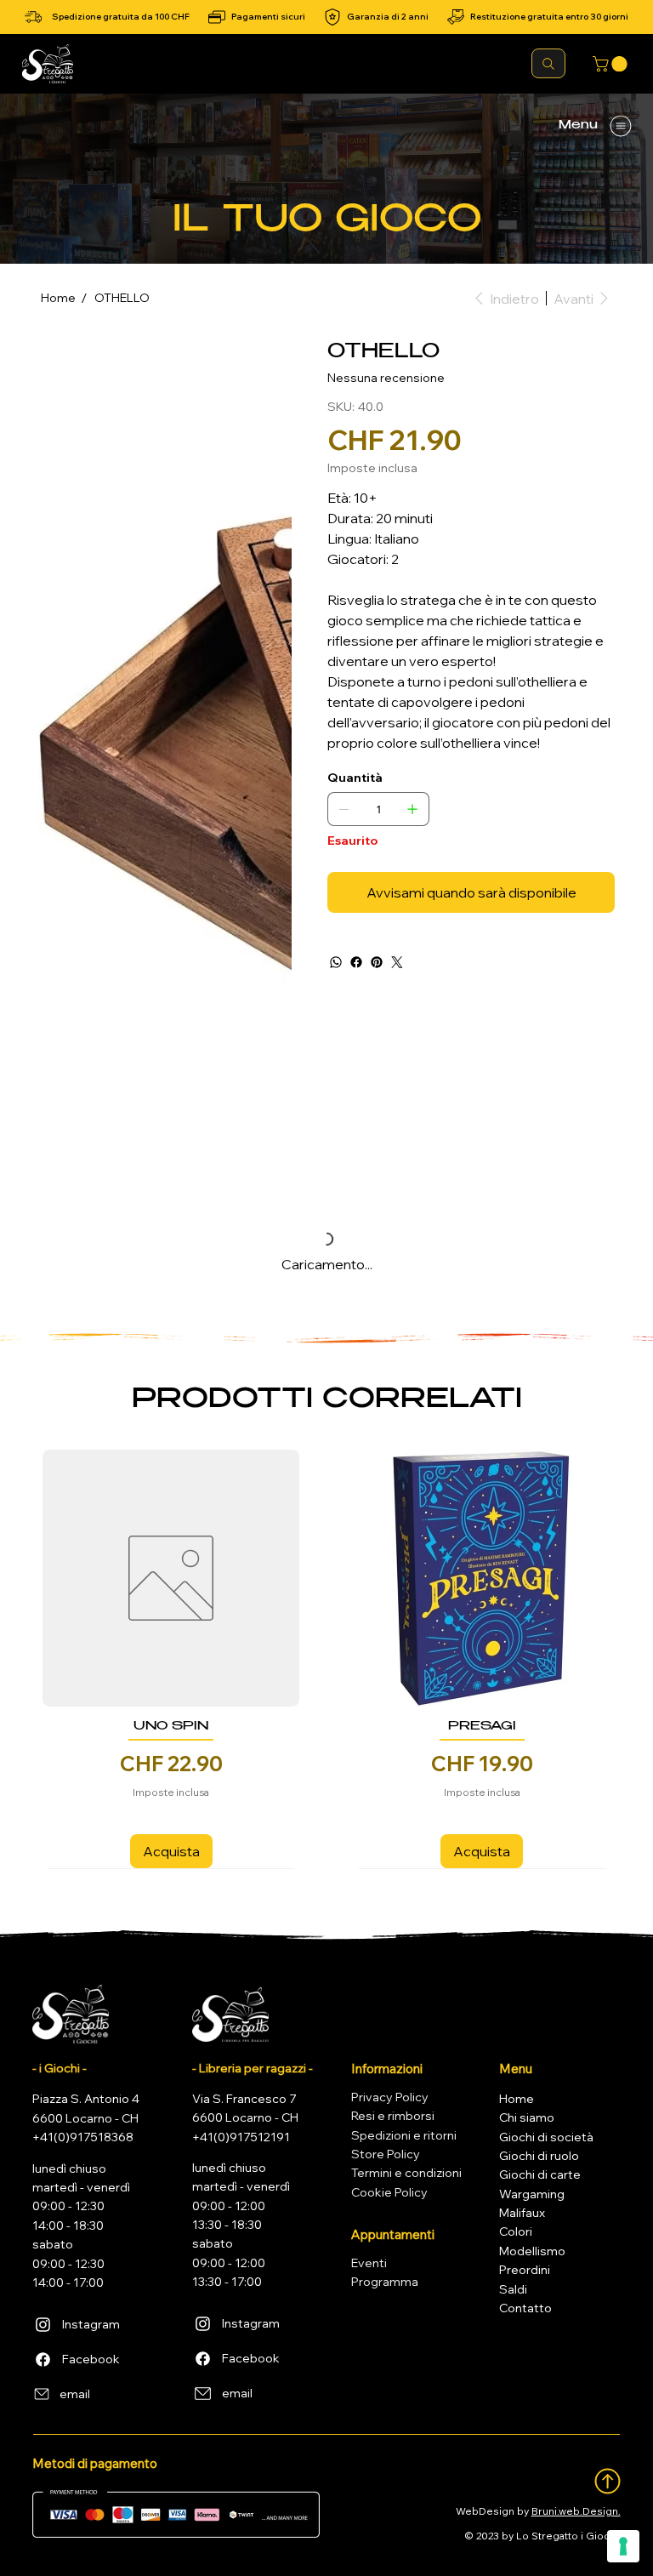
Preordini (525, 2270)
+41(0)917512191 (241, 2137)
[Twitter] (397, 962)
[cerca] (548, 63)
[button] (612, 64)
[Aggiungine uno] (412, 809)
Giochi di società (546, 2137)
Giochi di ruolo (539, 2156)
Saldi (513, 2289)
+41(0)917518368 (83, 2137)
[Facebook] (356, 962)
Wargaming (532, 2194)
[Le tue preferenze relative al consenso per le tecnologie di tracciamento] (623, 2546)
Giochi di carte (540, 2174)
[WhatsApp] (336, 962)
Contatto (525, 2308)
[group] (326, 1659)
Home (517, 2099)
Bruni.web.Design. (576, 2511)
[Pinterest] (377, 962)
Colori (516, 2231)
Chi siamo (527, 2117)
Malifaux (522, 2213)
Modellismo (532, 2251)
